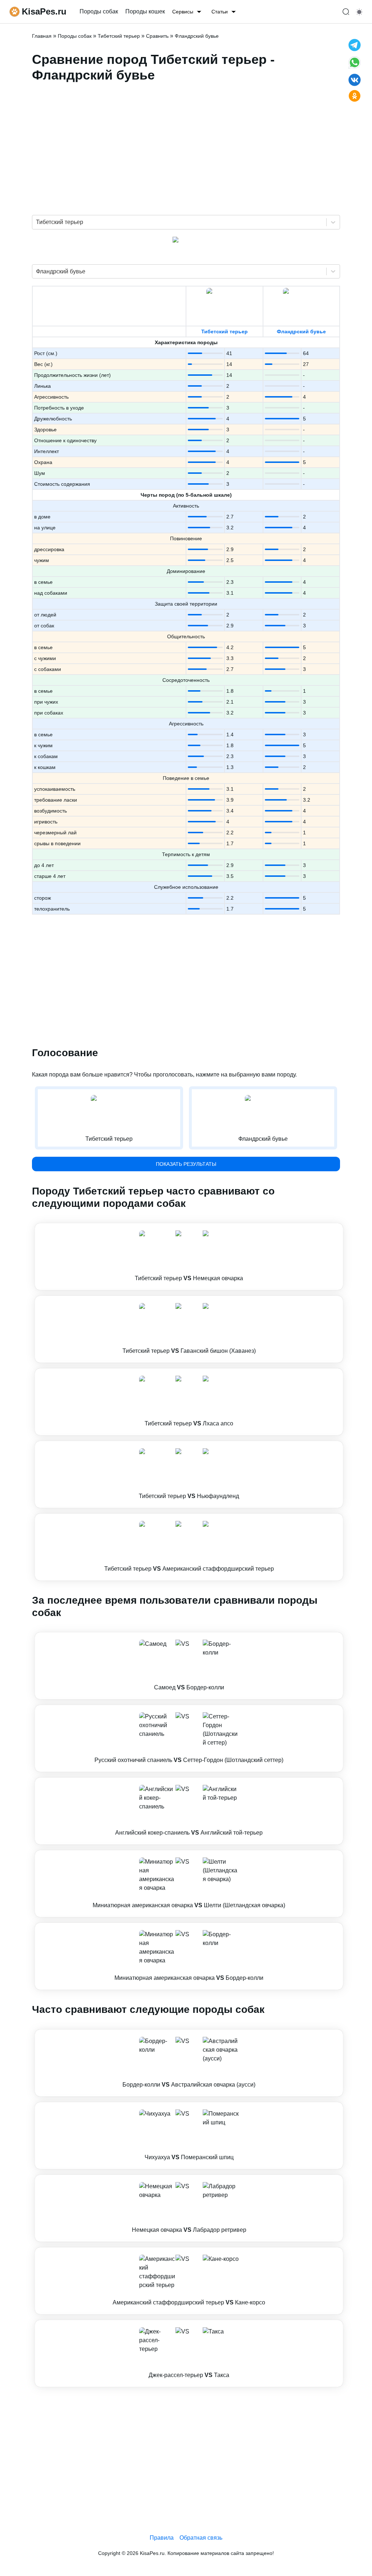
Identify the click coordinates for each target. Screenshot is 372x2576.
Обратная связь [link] (201, 2538)
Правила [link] (162, 2538)
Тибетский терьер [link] (119, 36)
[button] (189, 1257)
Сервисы (183, 12)
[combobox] (37, 222)
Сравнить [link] (157, 36)
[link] (189, 1257)
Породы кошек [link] (145, 11)
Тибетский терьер (225, 331)
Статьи (220, 12)
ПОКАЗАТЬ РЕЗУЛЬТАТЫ (186, 1164)
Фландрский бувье (301, 331)
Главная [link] (42, 36)
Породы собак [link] (99, 11)
